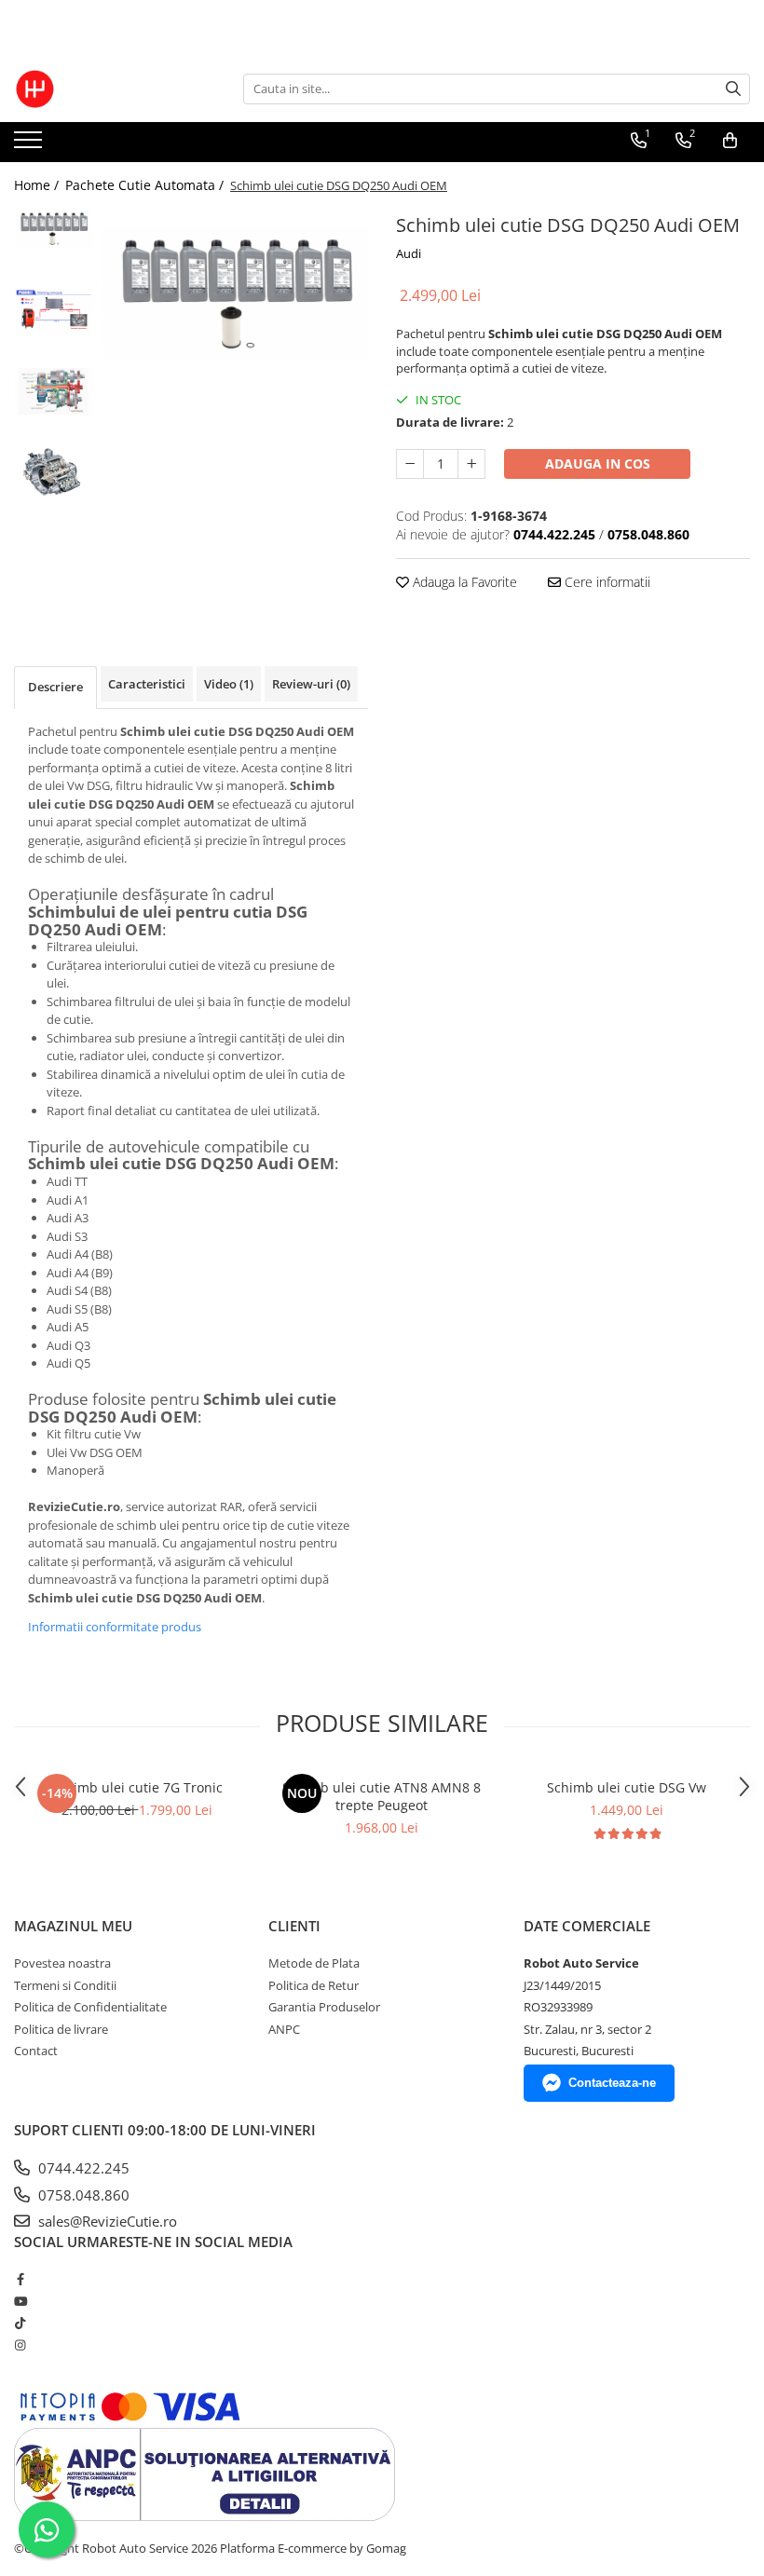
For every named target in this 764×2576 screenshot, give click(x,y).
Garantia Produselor (324, 2007)
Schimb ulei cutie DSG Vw (627, 1787)
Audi (409, 253)
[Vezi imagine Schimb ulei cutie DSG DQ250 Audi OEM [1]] (54, 311)
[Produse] (30, 145)
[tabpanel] (235, 294)
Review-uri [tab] (311, 684)
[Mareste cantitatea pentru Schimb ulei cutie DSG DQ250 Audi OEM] (471, 464)
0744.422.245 (82, 2168)
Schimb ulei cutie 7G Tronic (137, 1787)
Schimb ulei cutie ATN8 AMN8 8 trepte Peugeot (382, 1796)
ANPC (284, 2029)
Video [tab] (229, 684)
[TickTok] (20, 2323)
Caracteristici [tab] (147, 684)
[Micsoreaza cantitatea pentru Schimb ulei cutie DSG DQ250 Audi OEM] (410, 464)
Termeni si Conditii (65, 1985)
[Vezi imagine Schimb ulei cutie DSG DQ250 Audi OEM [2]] (54, 392)
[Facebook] (20, 2279)
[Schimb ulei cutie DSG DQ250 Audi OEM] (235, 294)
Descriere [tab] (55, 687)
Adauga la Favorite (463, 582)
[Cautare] (733, 89)
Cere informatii (606, 582)
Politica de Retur (314, 1985)
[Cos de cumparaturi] (730, 141)
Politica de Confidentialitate (90, 2007)
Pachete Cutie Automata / (146, 185)
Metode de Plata (314, 1963)
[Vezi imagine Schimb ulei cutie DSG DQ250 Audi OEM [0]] (54, 229)
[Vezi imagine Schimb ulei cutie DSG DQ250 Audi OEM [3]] (54, 472)
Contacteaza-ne (612, 2083)
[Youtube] (20, 2301)
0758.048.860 (82, 2195)
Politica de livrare (61, 2029)
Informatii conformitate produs (115, 1627)
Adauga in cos (598, 463)
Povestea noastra (62, 1963)
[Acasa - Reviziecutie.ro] (107, 89)
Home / (38, 185)
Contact (36, 2051)
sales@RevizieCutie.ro (106, 2221)
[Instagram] (20, 2345)
